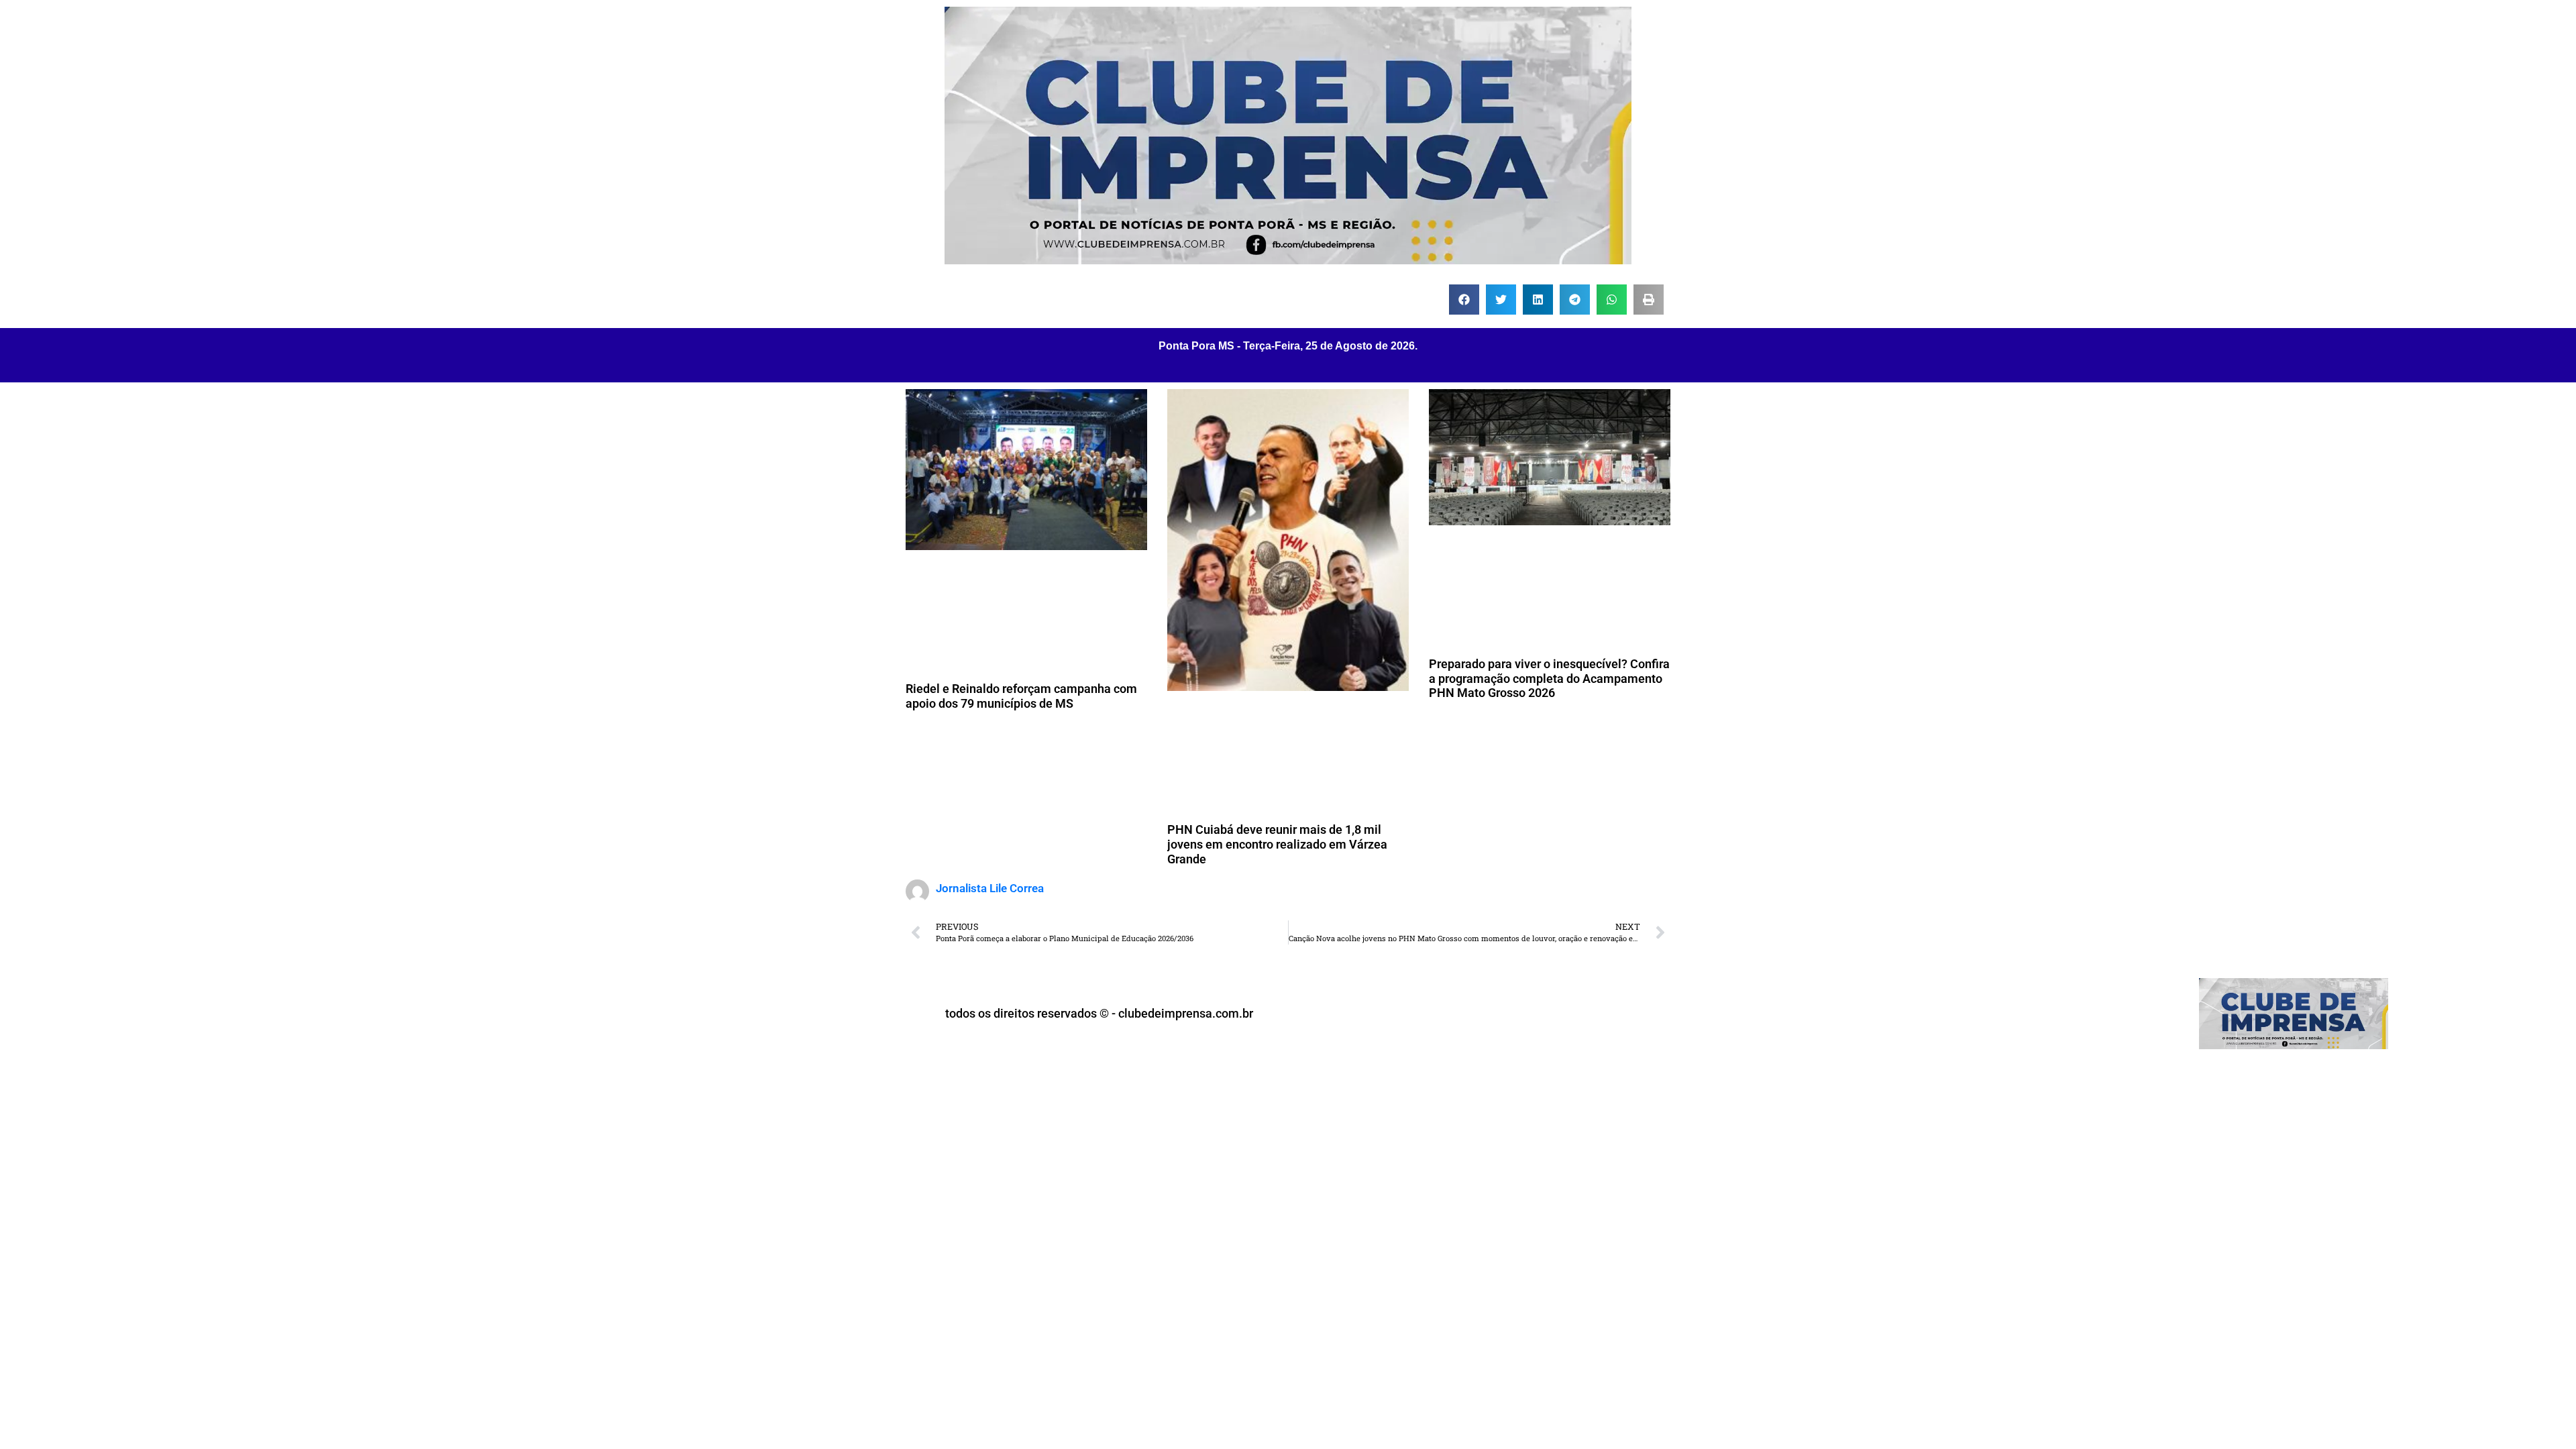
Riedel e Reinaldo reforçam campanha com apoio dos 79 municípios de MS (1021, 696)
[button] (1464, 300)
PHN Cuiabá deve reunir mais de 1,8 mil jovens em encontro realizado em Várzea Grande (1277, 844)
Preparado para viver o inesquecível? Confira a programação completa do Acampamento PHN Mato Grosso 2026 (1549, 678)
